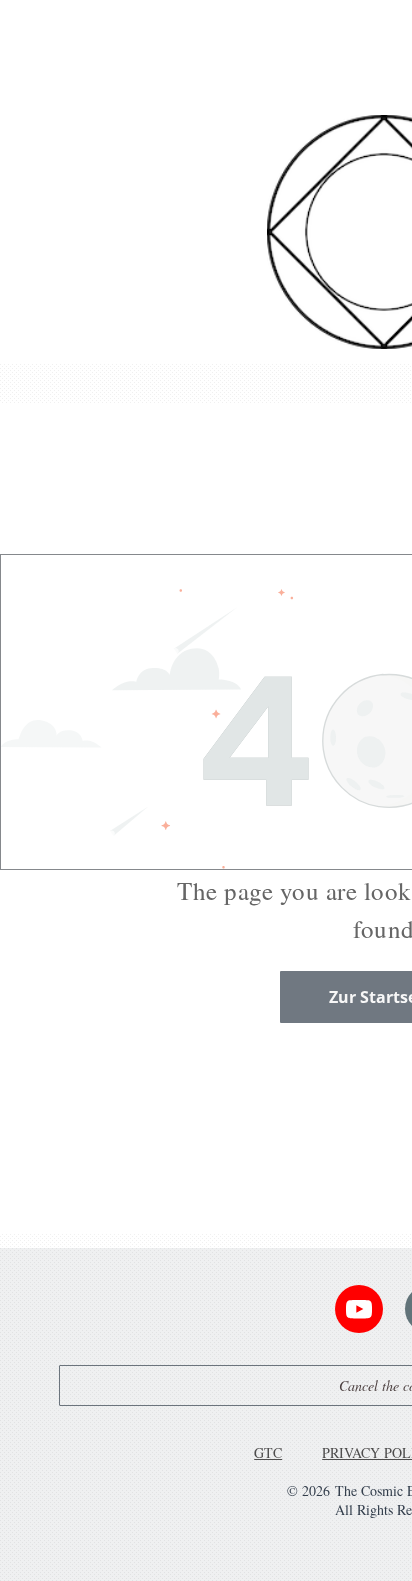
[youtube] (359, 1311)
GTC (268, 1452)
